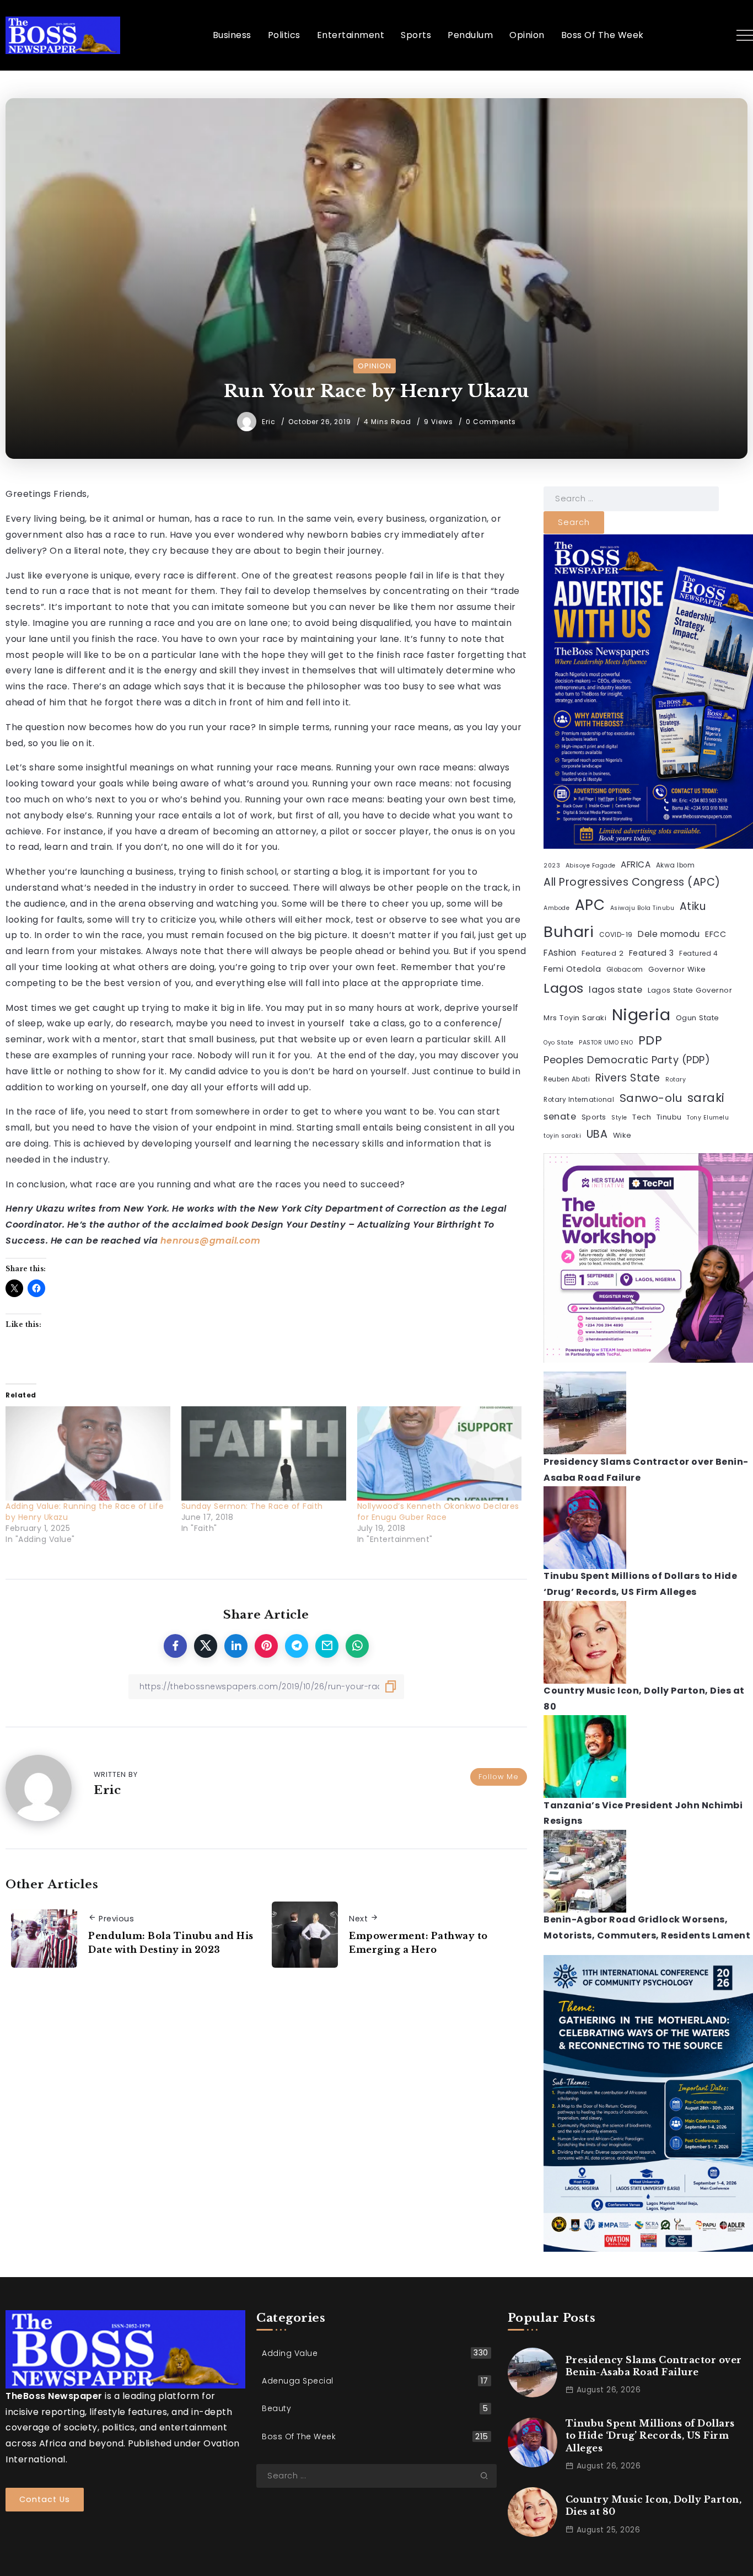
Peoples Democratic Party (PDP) (627, 1060)
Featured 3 (652, 953)
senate (560, 1117)
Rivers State (628, 1078)
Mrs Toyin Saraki (575, 1018)
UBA (597, 1135)
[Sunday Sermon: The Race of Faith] (264, 1453)
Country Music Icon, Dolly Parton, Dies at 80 (654, 2505)
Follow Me (499, 1777)
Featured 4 (698, 954)
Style (619, 1118)
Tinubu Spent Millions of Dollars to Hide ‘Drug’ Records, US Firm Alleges (650, 2436)
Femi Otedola (572, 969)
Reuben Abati (567, 1080)
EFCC (716, 934)
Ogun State (698, 1018)
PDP (650, 1040)
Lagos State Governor (690, 991)
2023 (552, 866)
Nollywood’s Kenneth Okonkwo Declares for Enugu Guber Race (438, 1512)
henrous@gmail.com (211, 1241)
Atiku (693, 906)
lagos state (616, 990)
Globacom (625, 970)
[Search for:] (631, 498)
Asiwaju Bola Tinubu (642, 908)
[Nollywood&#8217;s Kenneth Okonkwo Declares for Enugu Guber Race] (440, 1453)
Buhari (569, 932)
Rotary (676, 1080)
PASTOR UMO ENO (606, 1043)
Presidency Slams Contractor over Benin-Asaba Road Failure (654, 2366)
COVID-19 (616, 935)
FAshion (560, 953)
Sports (594, 1118)
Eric (270, 422)
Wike (622, 1136)
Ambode (556, 908)
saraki (706, 1098)
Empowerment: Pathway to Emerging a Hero (418, 1943)
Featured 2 (603, 953)
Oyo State (559, 1043)
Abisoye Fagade (591, 866)
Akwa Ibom (676, 866)
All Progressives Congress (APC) (632, 882)
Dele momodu (669, 934)
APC (590, 905)
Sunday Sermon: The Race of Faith (252, 1506)
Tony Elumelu (708, 1118)
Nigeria (641, 1015)
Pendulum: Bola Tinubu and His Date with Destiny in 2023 (171, 1943)
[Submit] (488, 2476)
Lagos (564, 989)
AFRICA (636, 865)
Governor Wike (677, 969)
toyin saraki (562, 1136)
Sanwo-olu (651, 1099)
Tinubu (669, 1118)
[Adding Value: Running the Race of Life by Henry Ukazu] (88, 1453)
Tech (642, 1118)
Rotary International (579, 1100)
